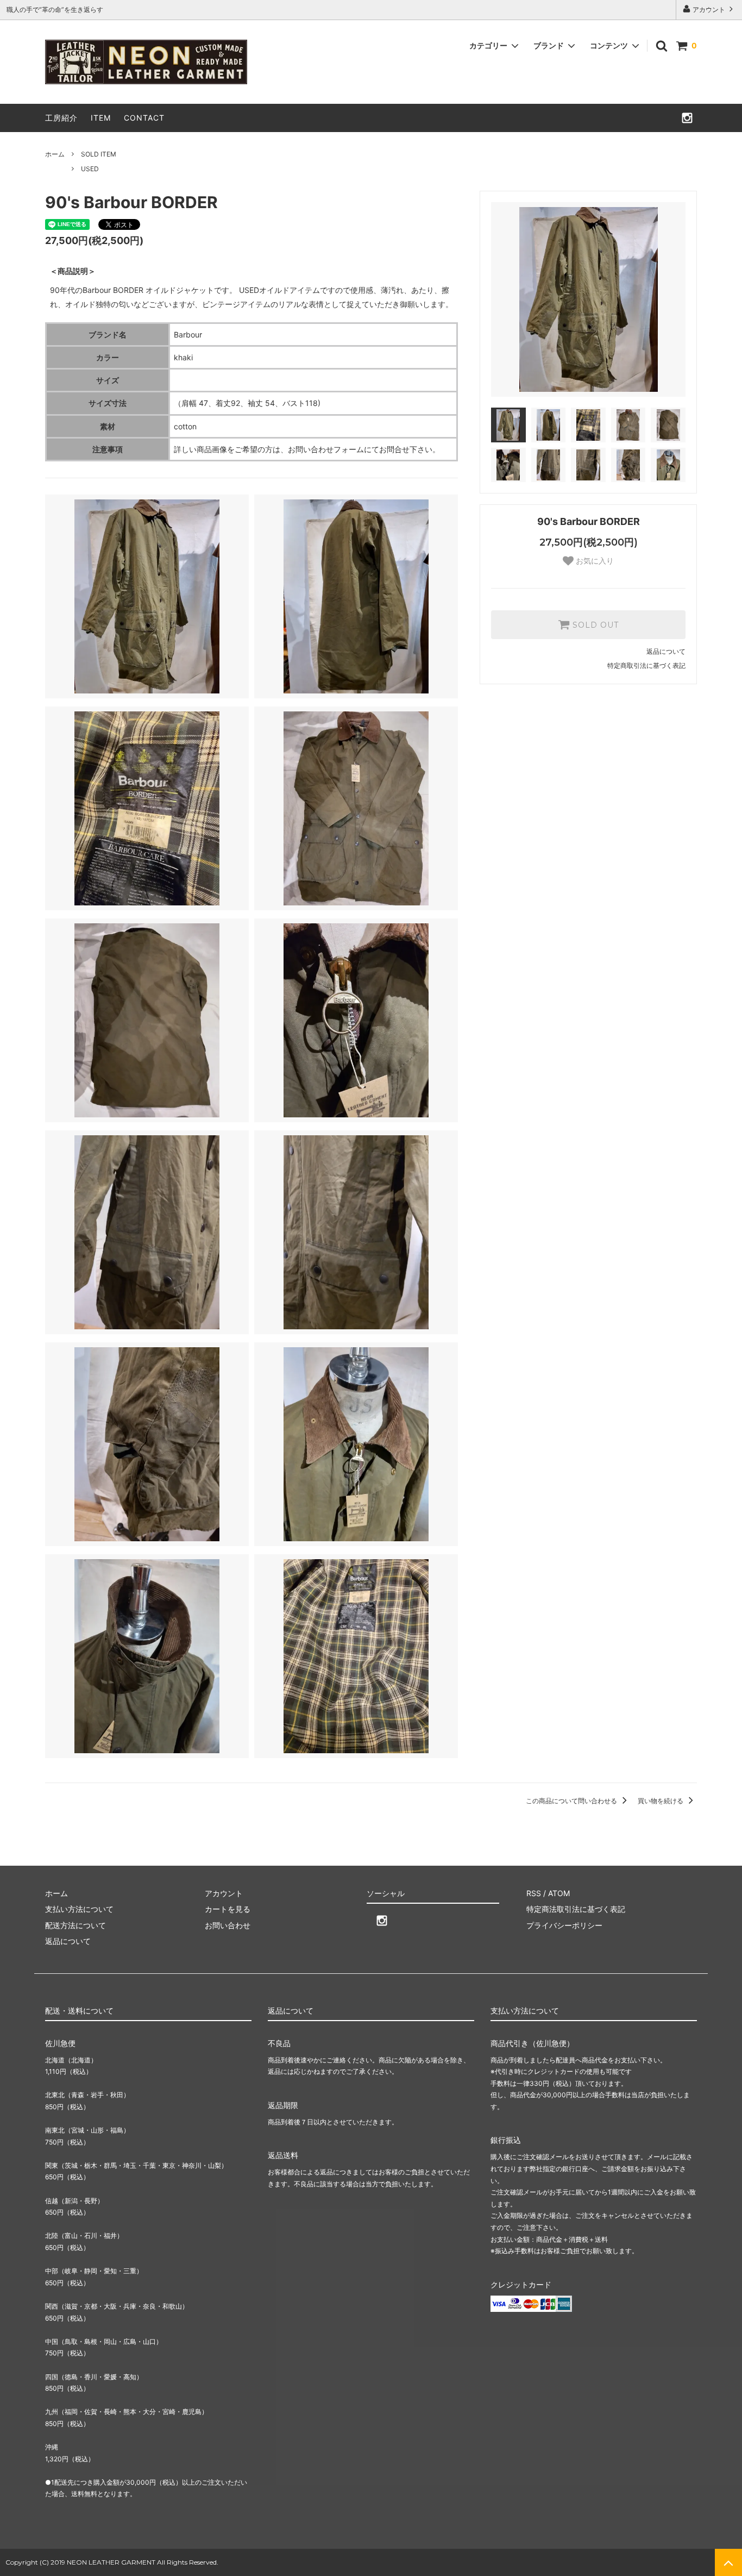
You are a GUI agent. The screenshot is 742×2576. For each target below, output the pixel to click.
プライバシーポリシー (564, 1925)
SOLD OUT (594, 625)
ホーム (55, 154)
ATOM (559, 1893)
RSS (534, 1893)
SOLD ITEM (99, 154)
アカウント (709, 10)
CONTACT (144, 118)
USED (90, 169)
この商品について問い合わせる (572, 1801)
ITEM (101, 118)
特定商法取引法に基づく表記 (576, 1909)
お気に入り (594, 561)
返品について (666, 651)
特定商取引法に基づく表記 (646, 665)
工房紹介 (61, 118)
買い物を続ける (661, 1801)
